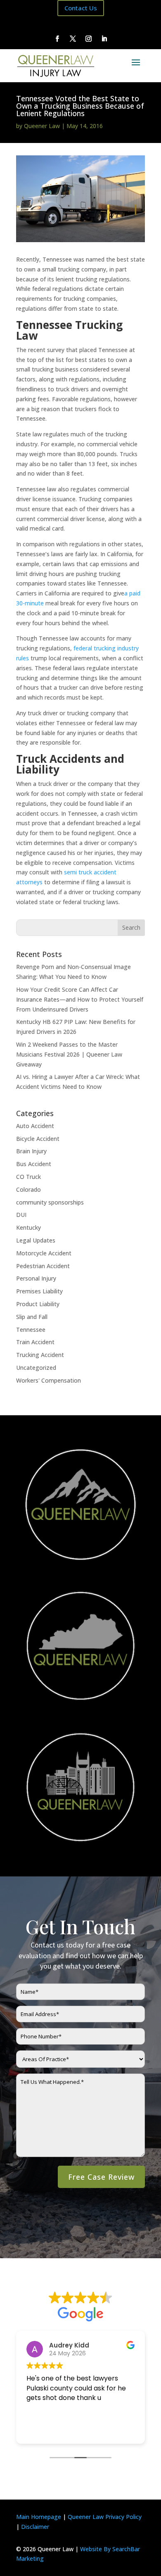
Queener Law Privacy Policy (105, 2517)
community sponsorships (50, 1202)
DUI (21, 1215)
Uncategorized (36, 1368)
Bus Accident (34, 1164)
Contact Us (81, 8)
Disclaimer (35, 2527)
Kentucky (28, 1227)
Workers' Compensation (49, 1380)
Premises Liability (39, 1291)
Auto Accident (35, 1126)
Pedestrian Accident (43, 1266)
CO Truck (28, 1177)
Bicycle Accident (38, 1139)
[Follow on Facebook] (57, 39)
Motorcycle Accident (44, 1253)
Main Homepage (39, 2517)
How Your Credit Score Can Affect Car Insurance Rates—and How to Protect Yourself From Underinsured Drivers (80, 999)
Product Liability (38, 1304)
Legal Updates (36, 1240)
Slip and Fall (32, 1317)
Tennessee (31, 1330)
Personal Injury (36, 1278)
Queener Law (42, 126)
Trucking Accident (40, 1355)
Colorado (28, 1189)
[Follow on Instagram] (88, 39)
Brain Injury (31, 1151)
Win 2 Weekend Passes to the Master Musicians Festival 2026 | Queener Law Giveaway (69, 1054)
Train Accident (35, 1342)
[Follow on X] (73, 39)
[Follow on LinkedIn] (104, 39)
